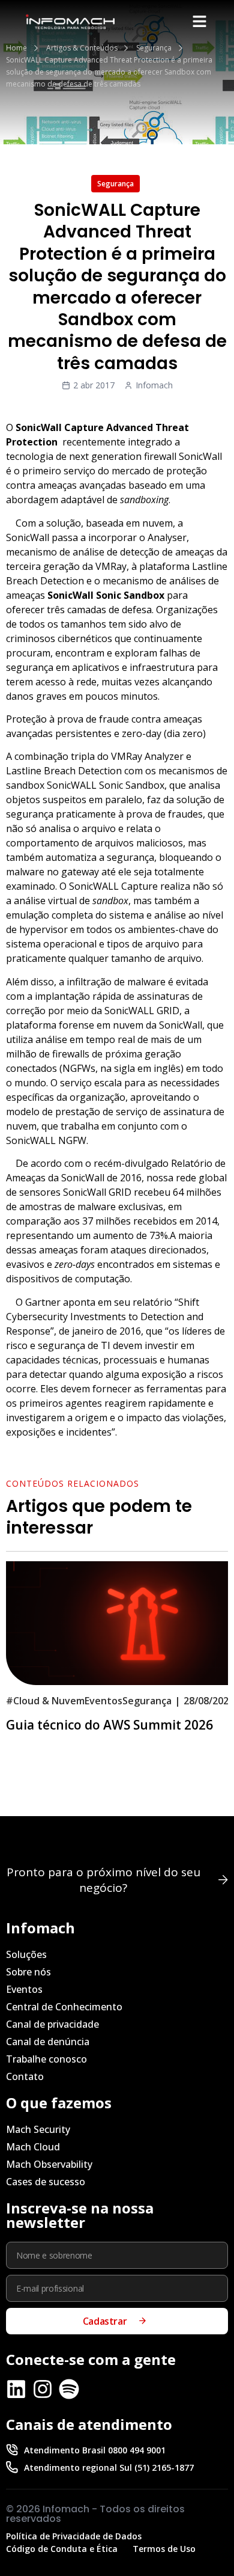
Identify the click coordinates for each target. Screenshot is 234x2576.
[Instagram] (43, 2389)
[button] (200, 22)
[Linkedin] (16, 2389)
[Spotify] (69, 2389)
